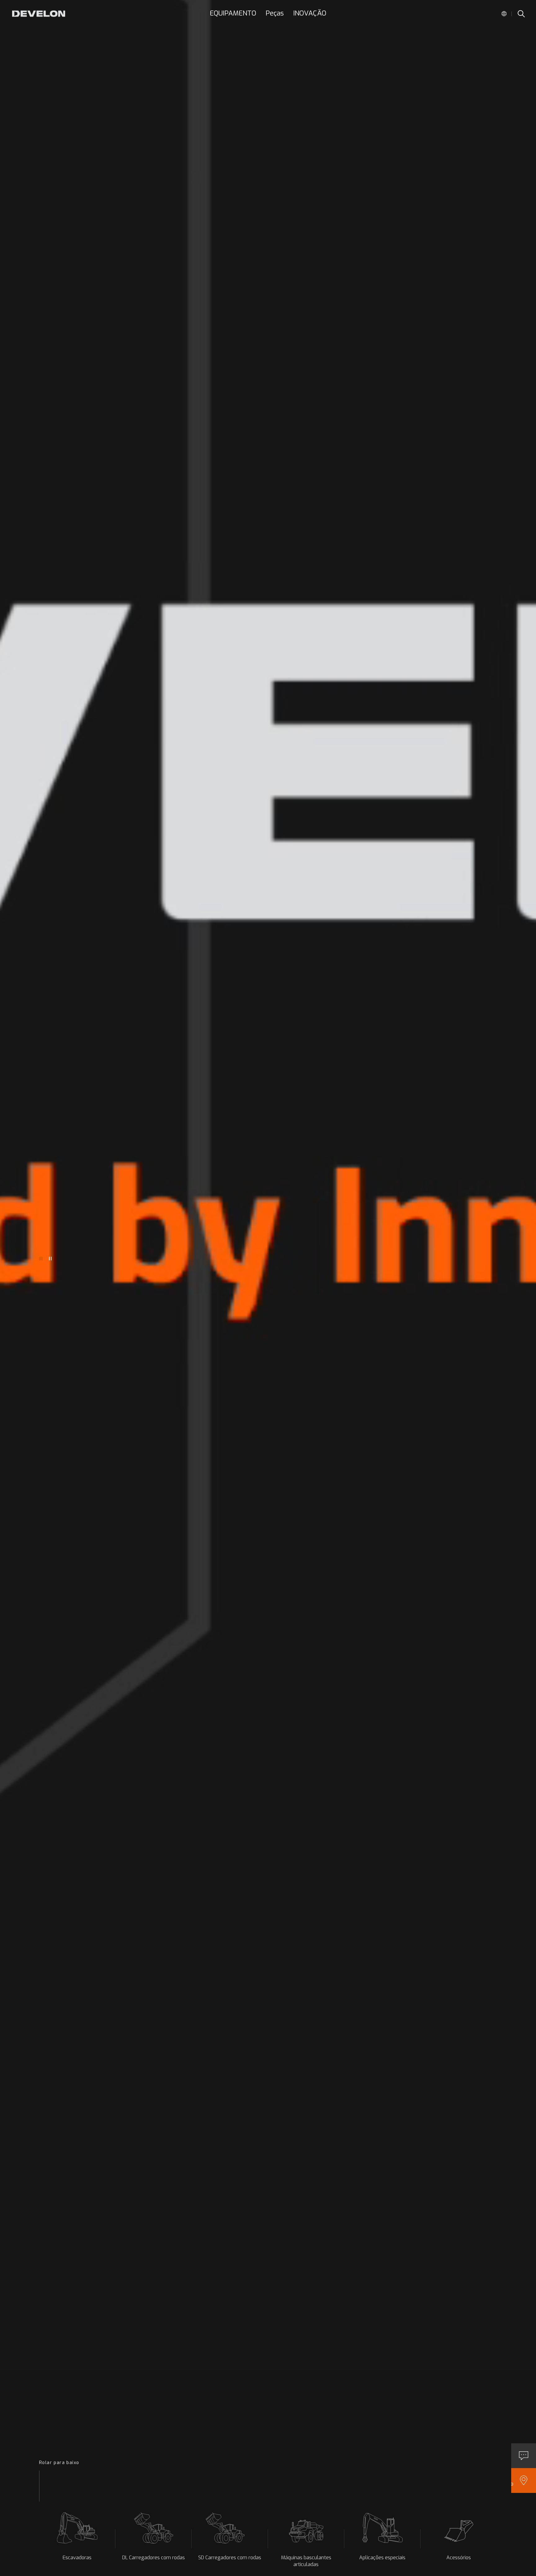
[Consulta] (524, 2456)
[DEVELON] (38, 14)
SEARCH (521, 14)
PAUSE (50, 1259)
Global (504, 14)
